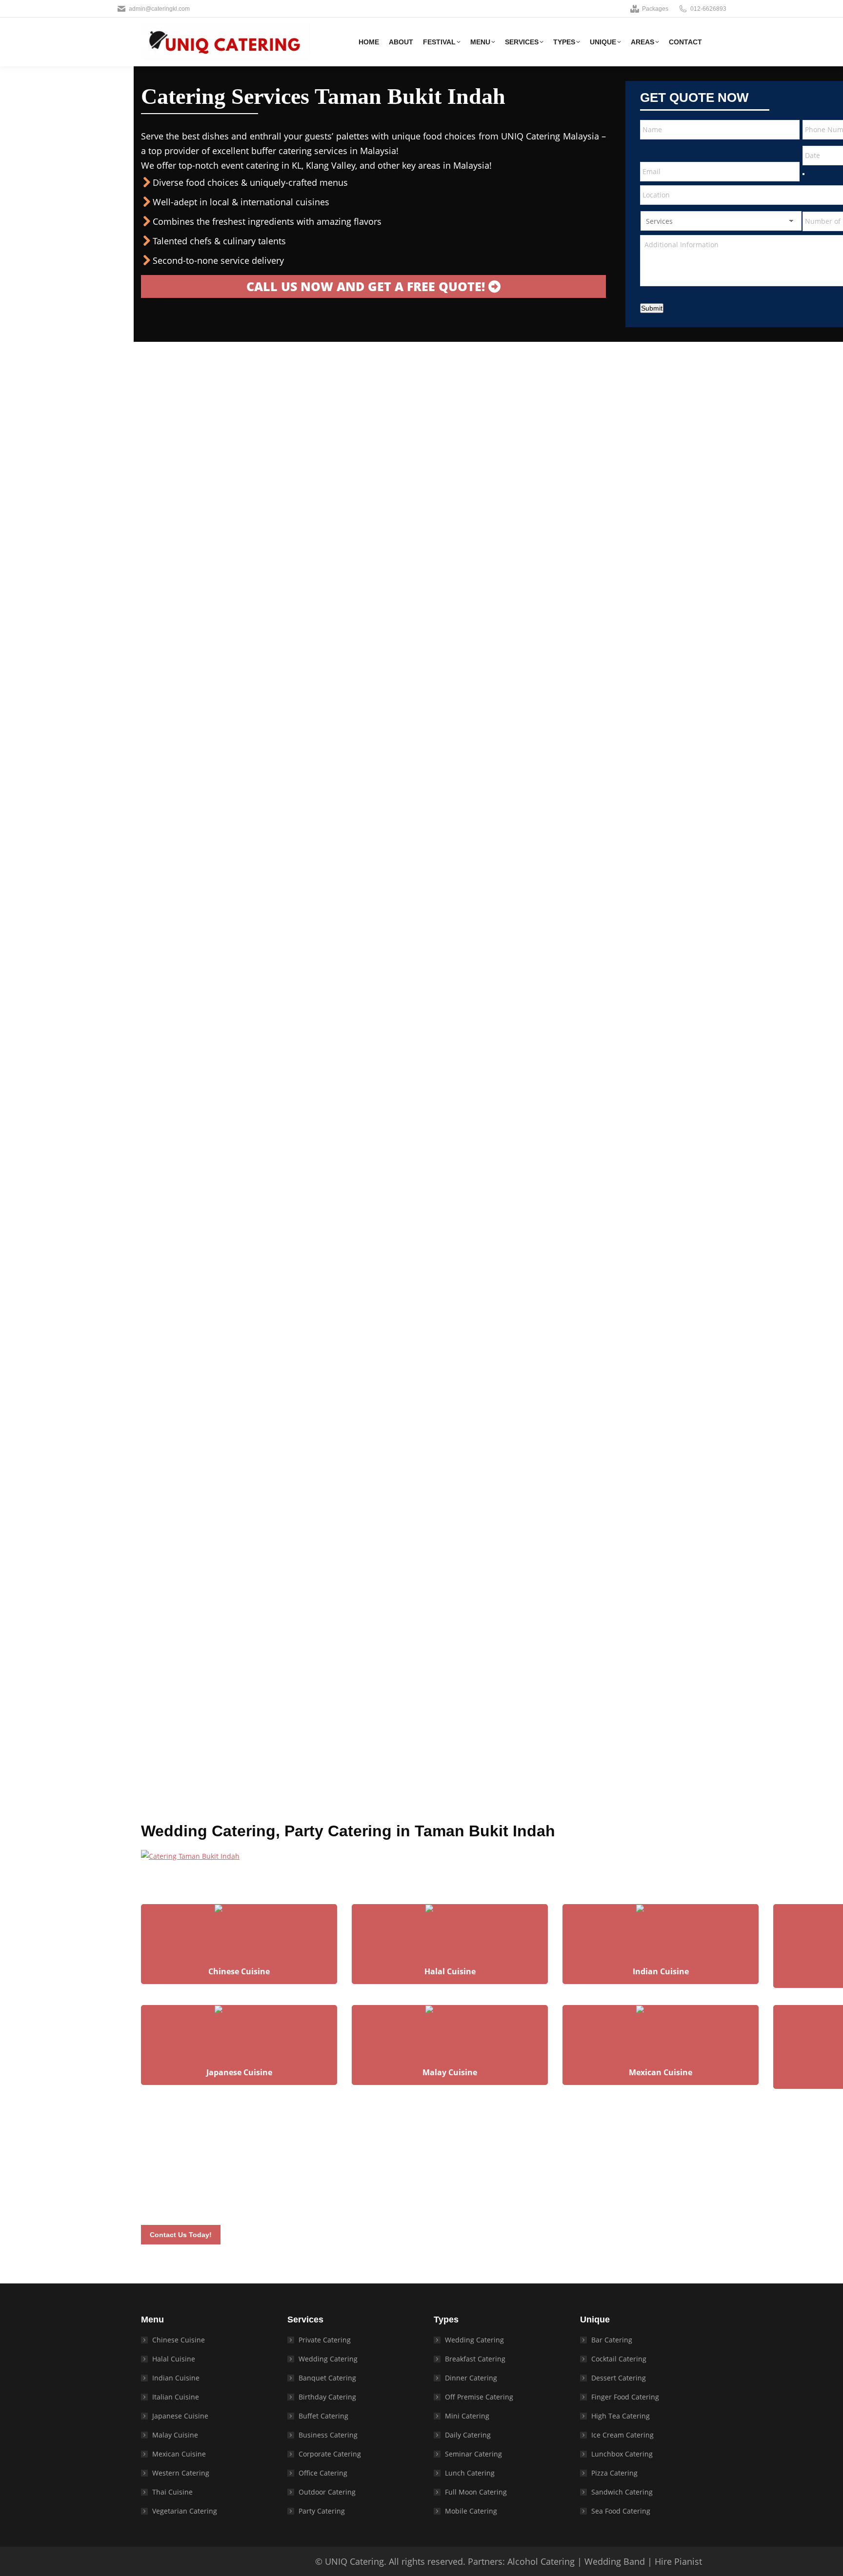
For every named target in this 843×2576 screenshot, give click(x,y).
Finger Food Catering (625, 2397)
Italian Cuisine (176, 2397)
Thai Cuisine (172, 2492)
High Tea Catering (621, 2416)
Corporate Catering (330, 2454)
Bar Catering (612, 2340)
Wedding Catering (328, 2359)
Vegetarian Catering (185, 2511)
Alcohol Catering (541, 2561)
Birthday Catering (327, 2397)
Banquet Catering (327, 2378)
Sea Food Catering (621, 2511)
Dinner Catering (471, 2378)
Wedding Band (615, 2561)
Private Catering (325, 2340)
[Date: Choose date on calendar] (803, 174)
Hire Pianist (678, 2561)
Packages (655, 9)
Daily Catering (468, 2435)
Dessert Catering (619, 2378)
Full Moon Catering (476, 2492)
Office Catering (323, 2473)
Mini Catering (467, 2416)
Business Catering (328, 2435)
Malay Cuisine (175, 2435)
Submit (652, 308)
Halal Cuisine (174, 2359)
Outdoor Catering (327, 2492)
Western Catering (181, 2473)
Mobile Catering (471, 2511)
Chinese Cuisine (179, 2340)
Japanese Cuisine (180, 2416)
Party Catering (322, 2511)
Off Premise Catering (479, 2397)
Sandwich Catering (622, 2492)
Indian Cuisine (176, 2378)
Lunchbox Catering (622, 2454)
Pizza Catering (614, 2473)
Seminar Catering (473, 2454)
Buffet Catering (323, 2416)
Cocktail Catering (619, 2359)
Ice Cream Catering (622, 2435)
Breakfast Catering (475, 2359)
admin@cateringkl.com (159, 9)
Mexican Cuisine (179, 2454)
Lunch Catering (470, 2473)
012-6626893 (708, 9)
